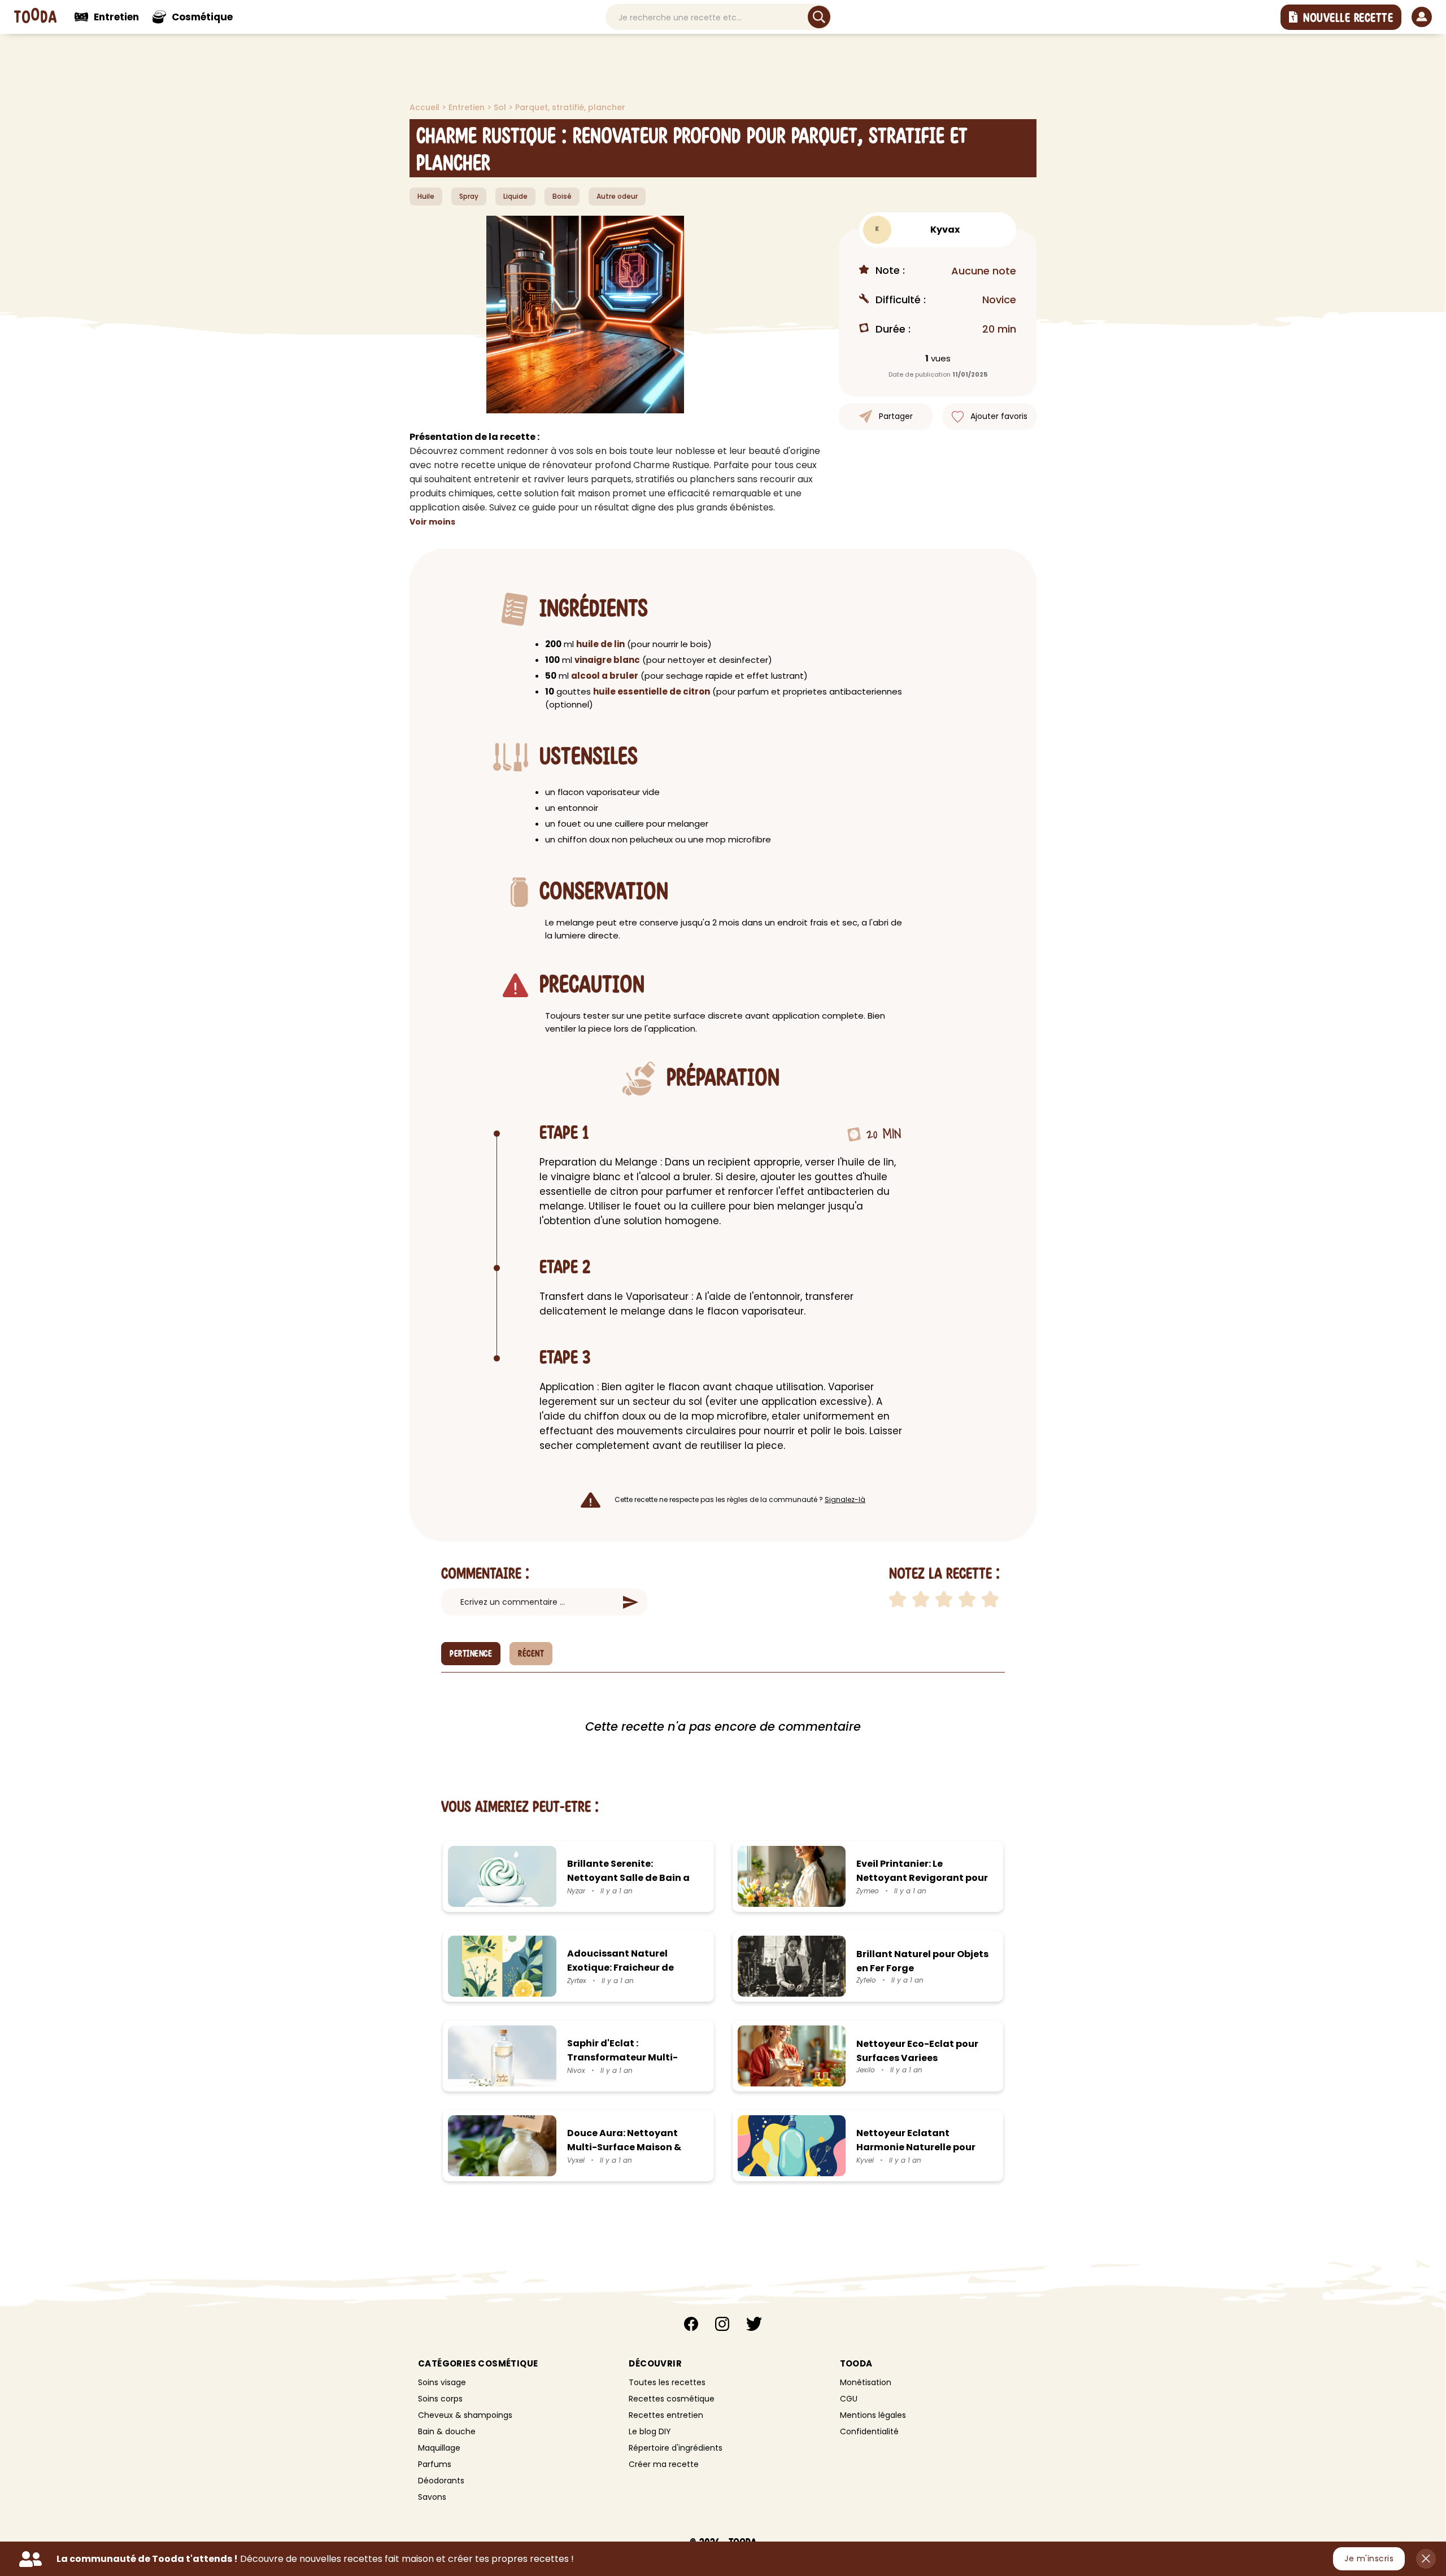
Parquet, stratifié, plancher (570, 107)
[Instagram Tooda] (722, 2326)
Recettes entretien (666, 2415)
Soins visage (442, 2382)
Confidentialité (869, 2431)
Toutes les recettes (667, 2382)
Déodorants (441, 2481)
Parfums (435, 2464)
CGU (849, 2399)
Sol (501, 107)
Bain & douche (447, 2431)
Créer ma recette (664, 2464)
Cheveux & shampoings (465, 2415)
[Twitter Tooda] (754, 2326)
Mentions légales (873, 2415)
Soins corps (440, 2399)
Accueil (426, 107)
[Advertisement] (328, 209)
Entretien (468, 107)
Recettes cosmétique (672, 2399)
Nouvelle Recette (1348, 18)
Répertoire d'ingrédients (676, 2448)
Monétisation (866, 2382)
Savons (432, 2497)
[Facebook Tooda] (691, 2326)
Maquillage (439, 2448)
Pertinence (471, 1654)
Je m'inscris (1369, 2558)
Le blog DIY (650, 2431)
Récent (531, 1654)
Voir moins (432, 522)
